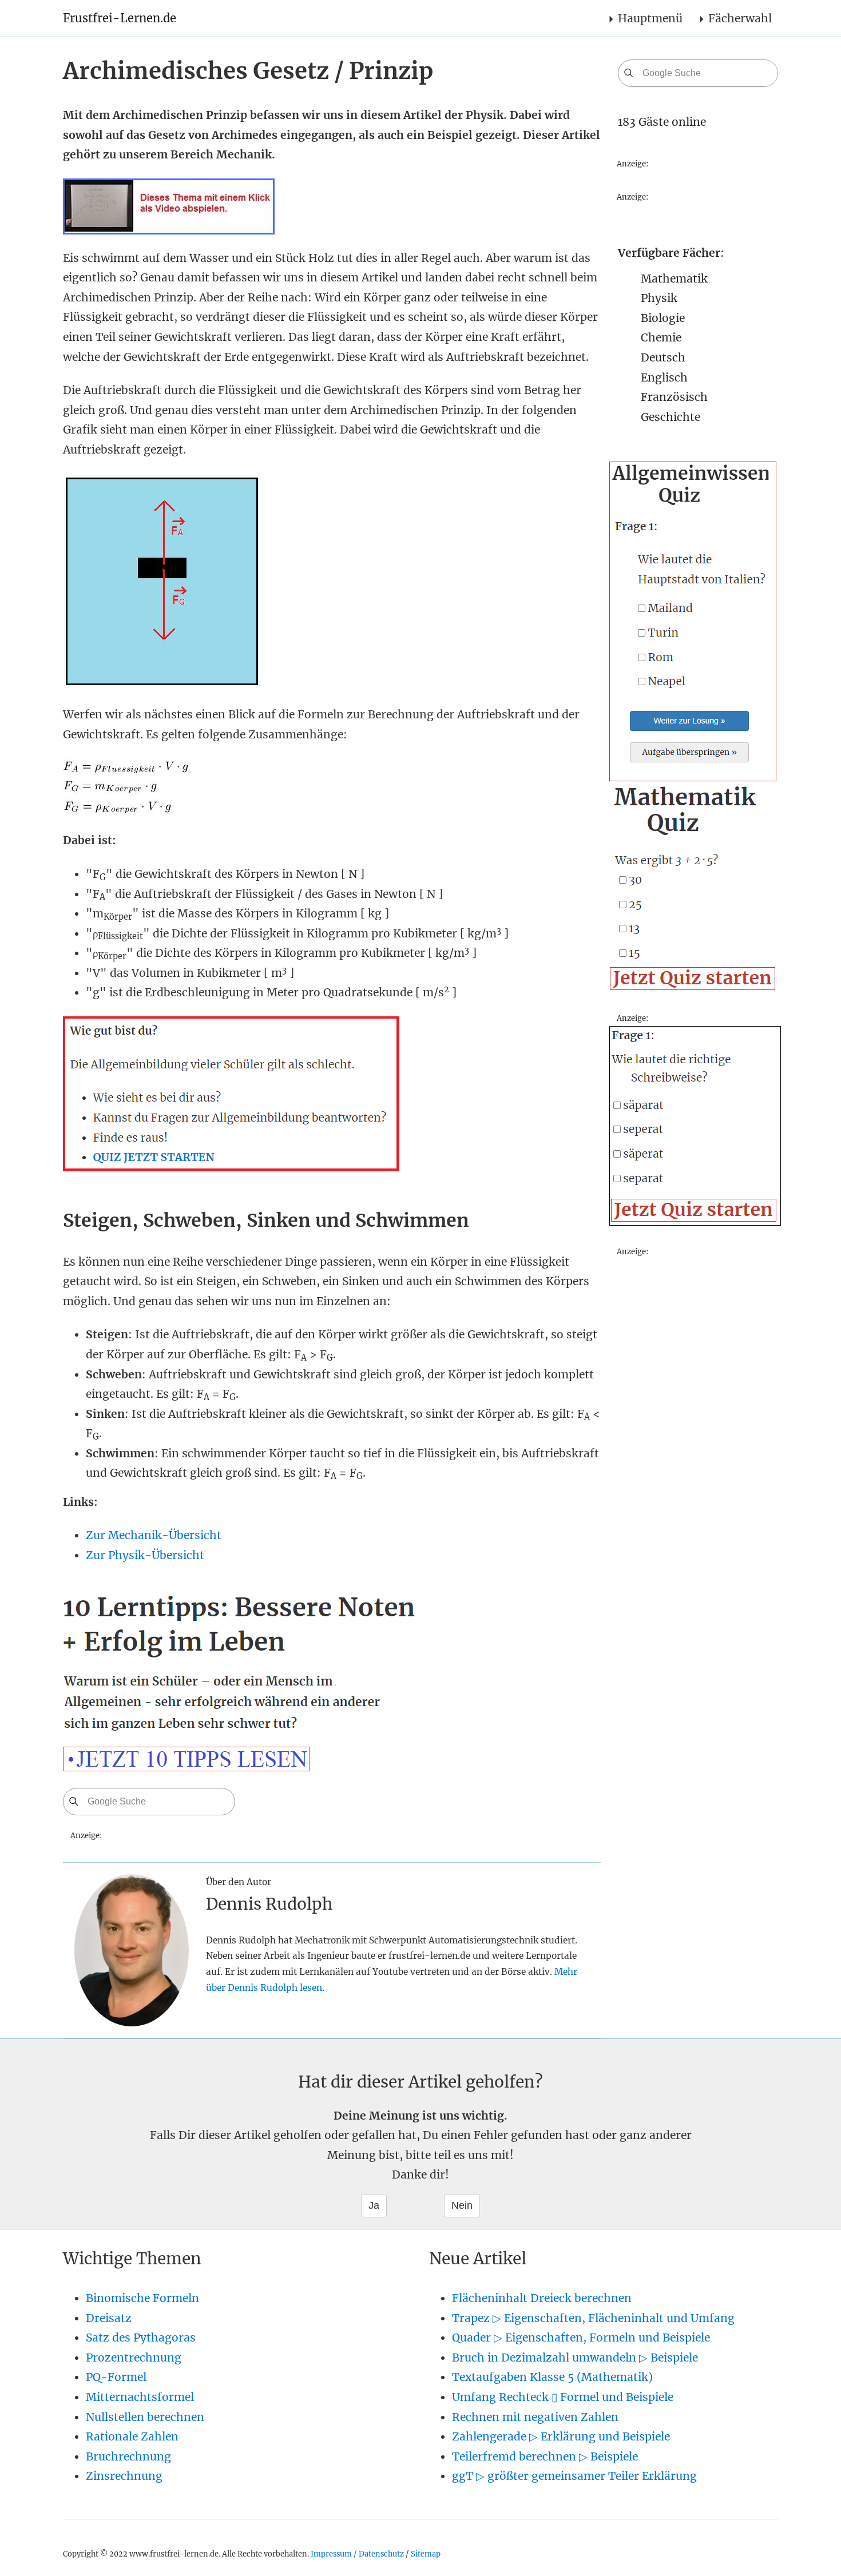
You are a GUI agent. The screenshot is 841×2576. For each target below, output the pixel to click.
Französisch (674, 397)
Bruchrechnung (128, 2456)
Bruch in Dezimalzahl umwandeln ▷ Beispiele (575, 2358)
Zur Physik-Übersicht (145, 1555)
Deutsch (663, 357)
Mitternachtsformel (140, 2397)
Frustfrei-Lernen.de (120, 18)
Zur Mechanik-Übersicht (154, 1535)
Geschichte (671, 417)
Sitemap (426, 2554)
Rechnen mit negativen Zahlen (535, 2417)
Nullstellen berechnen (145, 2417)
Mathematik (674, 279)
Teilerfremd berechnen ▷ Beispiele (545, 2456)
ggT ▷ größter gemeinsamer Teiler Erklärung (574, 2476)
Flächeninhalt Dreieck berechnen (542, 2298)
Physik (659, 298)
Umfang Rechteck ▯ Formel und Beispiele (563, 2397)
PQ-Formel (116, 2377)
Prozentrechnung (134, 2358)
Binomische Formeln (142, 2298)
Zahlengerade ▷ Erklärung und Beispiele (561, 2436)
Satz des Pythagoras (141, 2338)
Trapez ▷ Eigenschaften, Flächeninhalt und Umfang (593, 2318)
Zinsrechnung (124, 2476)
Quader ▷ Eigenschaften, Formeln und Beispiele (581, 2338)
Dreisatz (109, 2318)
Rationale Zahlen (132, 2436)
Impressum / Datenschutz (357, 2554)
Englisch (664, 377)
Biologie (663, 318)
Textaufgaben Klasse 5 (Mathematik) (552, 2377)
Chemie (661, 337)
